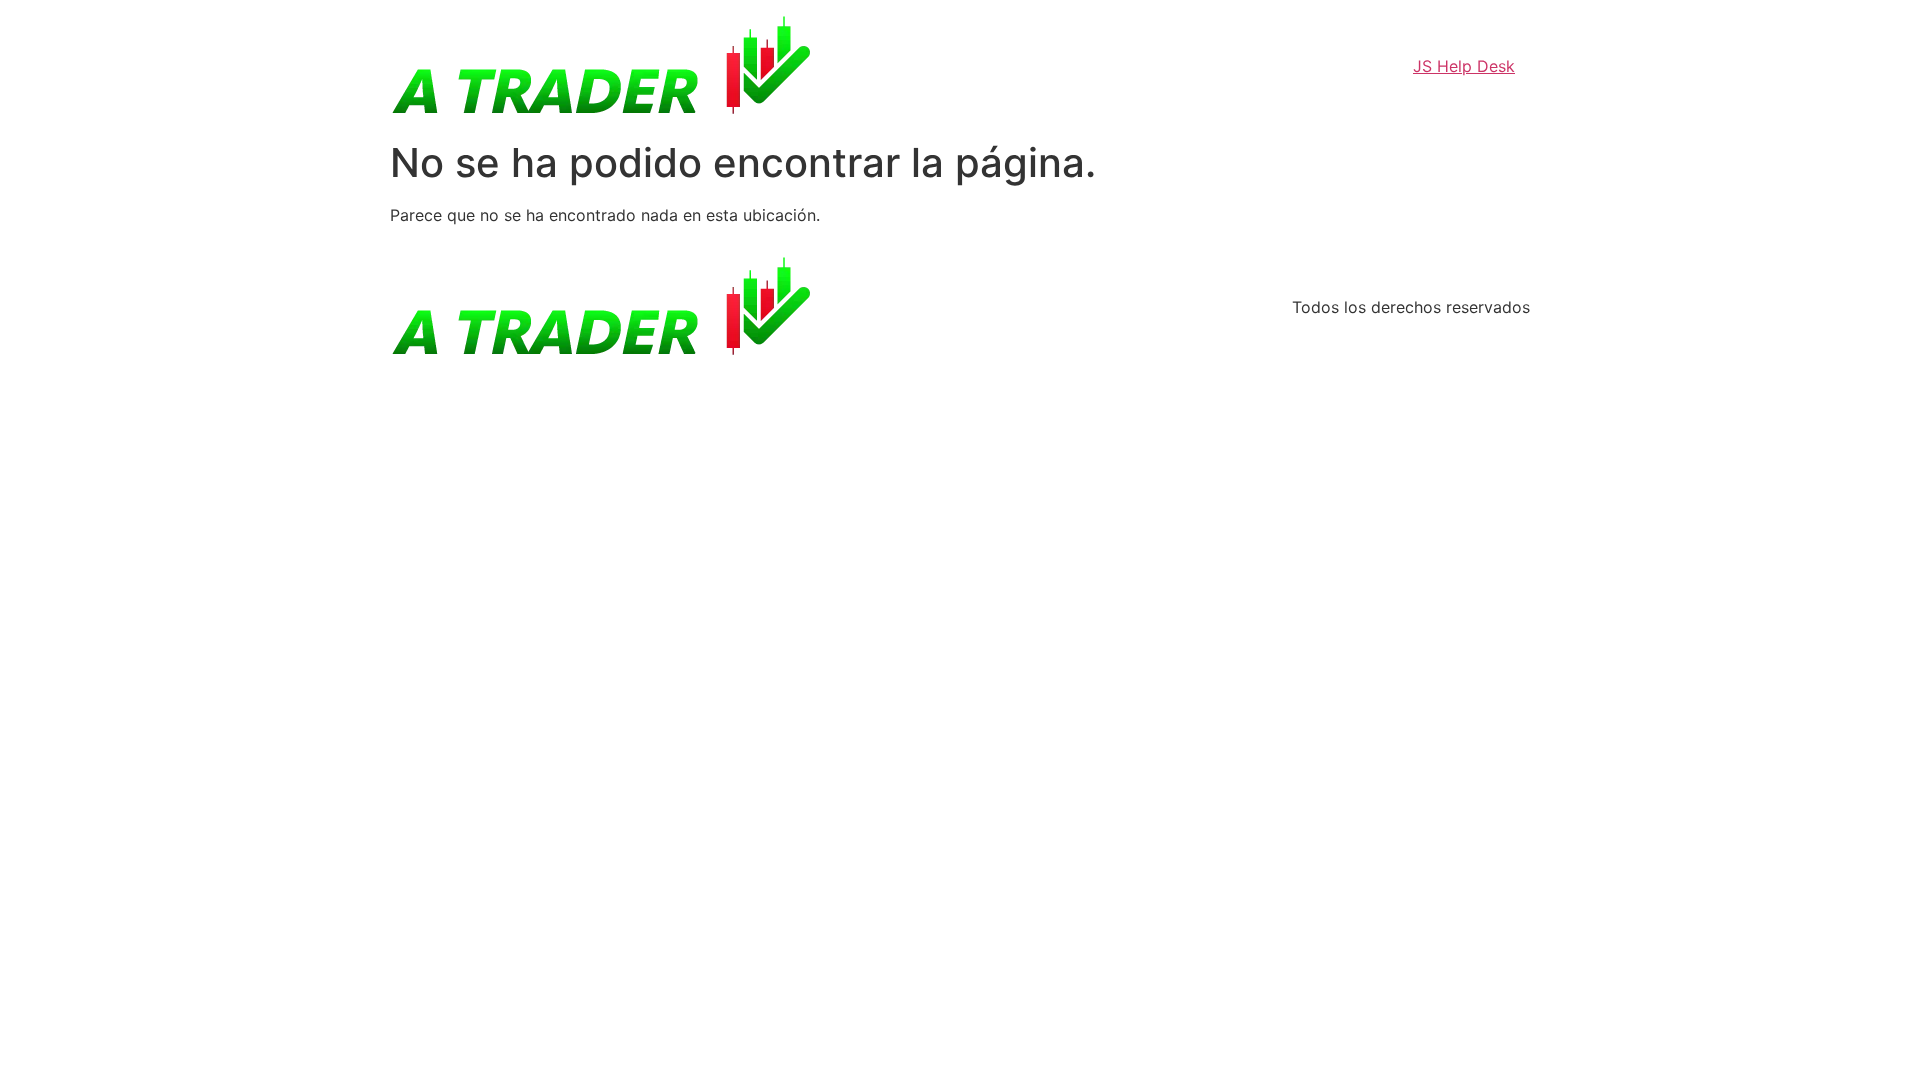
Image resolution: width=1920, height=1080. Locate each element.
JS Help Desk (1464, 66)
